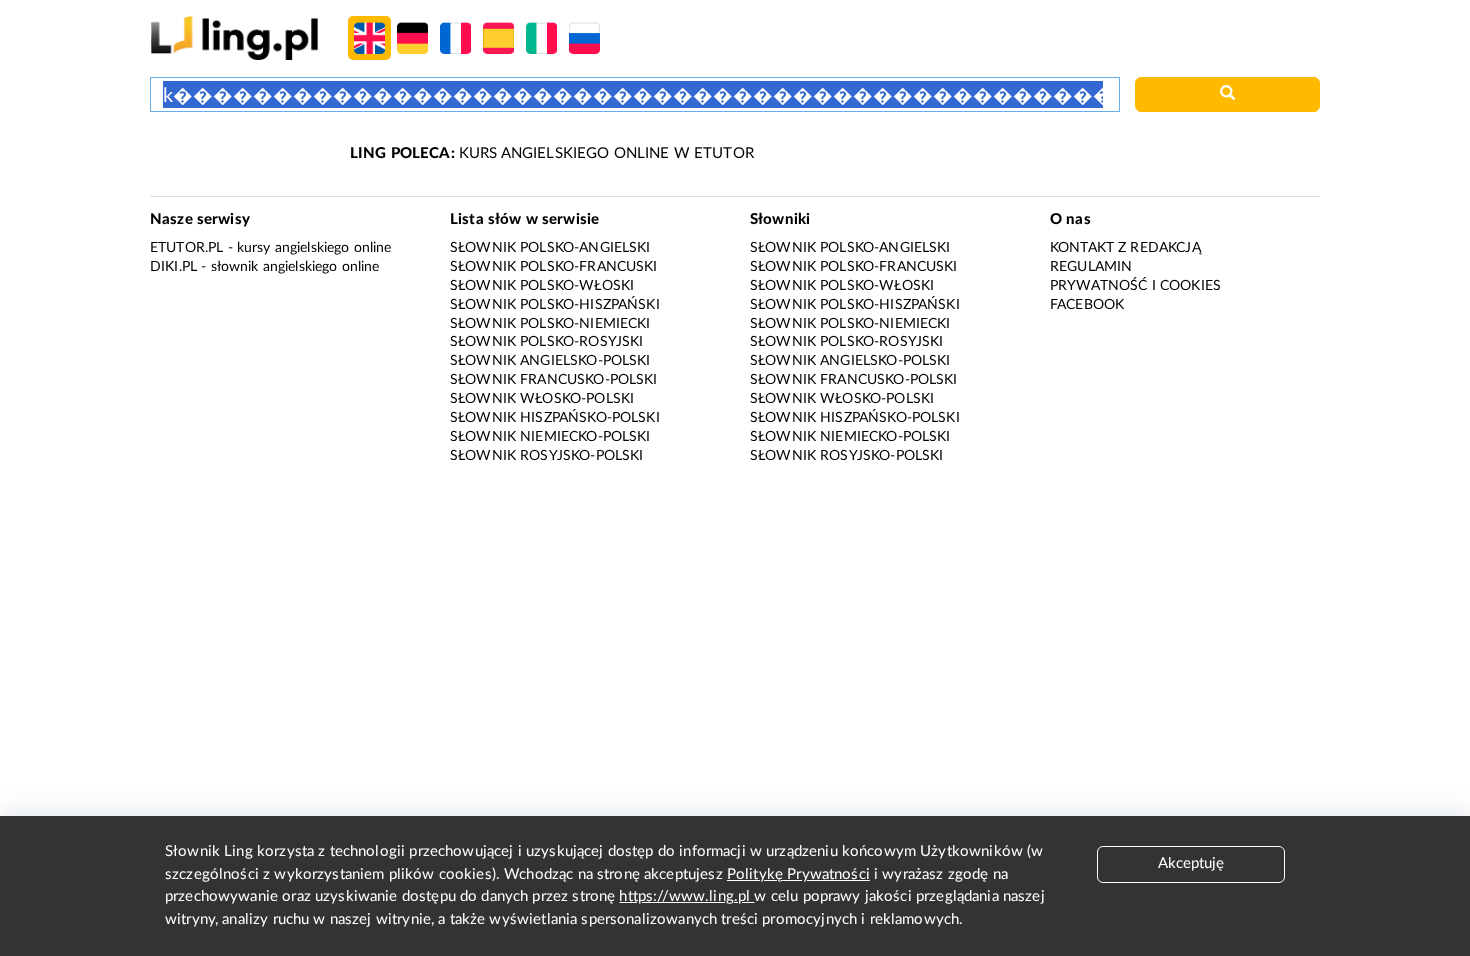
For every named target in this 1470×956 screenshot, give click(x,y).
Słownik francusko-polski (554, 380)
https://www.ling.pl (686, 896)
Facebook (1087, 305)
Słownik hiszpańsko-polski (555, 418)
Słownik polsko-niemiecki (550, 324)
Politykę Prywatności (798, 874)
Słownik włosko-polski (542, 399)
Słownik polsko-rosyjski (546, 342)
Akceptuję (1191, 863)
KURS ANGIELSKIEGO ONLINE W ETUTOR (552, 153)
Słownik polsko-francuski (554, 267)
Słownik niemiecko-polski (550, 437)
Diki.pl (173, 267)
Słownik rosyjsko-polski (546, 456)
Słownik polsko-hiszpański (555, 305)
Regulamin (1091, 267)
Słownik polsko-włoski (542, 286)
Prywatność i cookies (1135, 286)
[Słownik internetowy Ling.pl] (234, 37)
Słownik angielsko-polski (550, 361)
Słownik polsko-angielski (550, 248)
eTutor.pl (186, 248)
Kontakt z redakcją (1125, 248)
